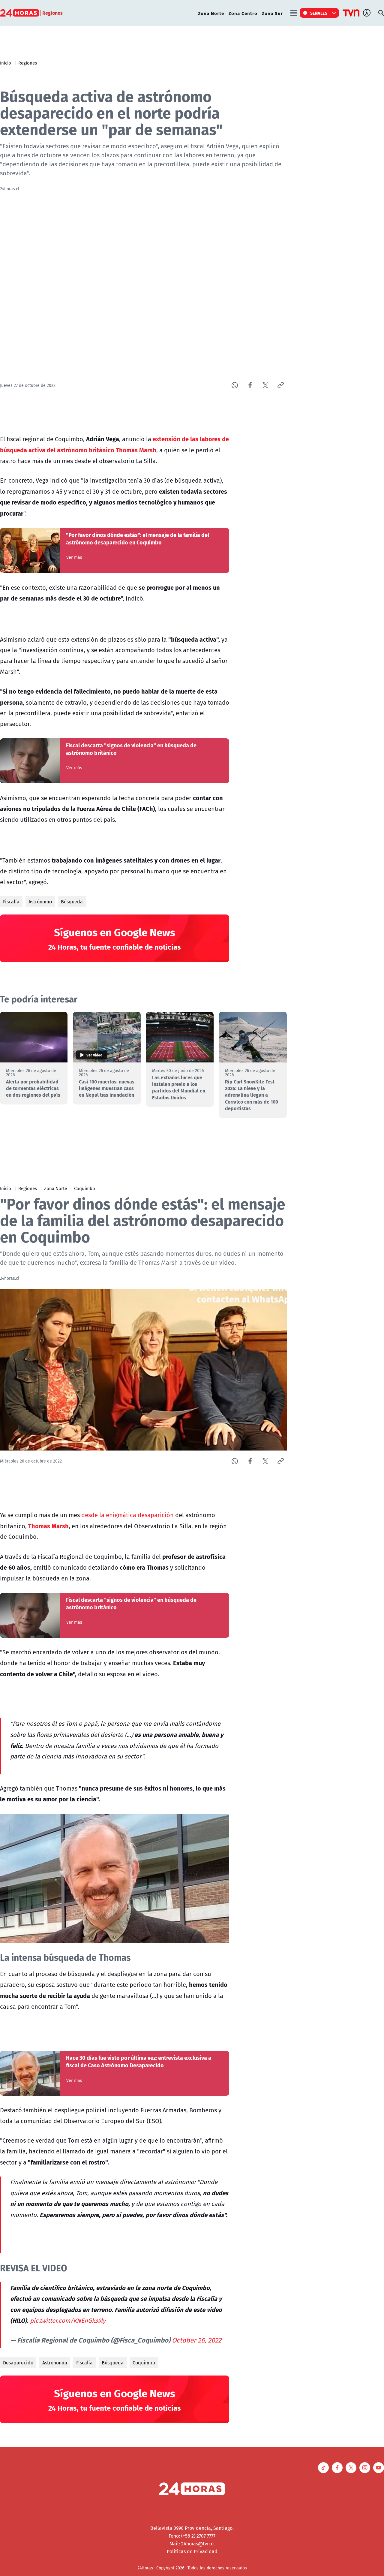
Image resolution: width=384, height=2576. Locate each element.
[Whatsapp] (235, 385)
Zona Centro (243, 13)
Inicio (6, 63)
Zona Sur (272, 13)
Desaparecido (18, 2363)
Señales (319, 13)
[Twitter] (265, 385)
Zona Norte (211, 13)
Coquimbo (85, 1188)
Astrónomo (40, 902)
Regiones (28, 63)
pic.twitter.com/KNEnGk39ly (68, 2320)
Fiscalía (11, 902)
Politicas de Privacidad (192, 2551)
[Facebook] (250, 385)
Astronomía (55, 2363)
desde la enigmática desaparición (127, 1515)
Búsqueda (72, 902)
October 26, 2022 (197, 2340)
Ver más (74, 557)
